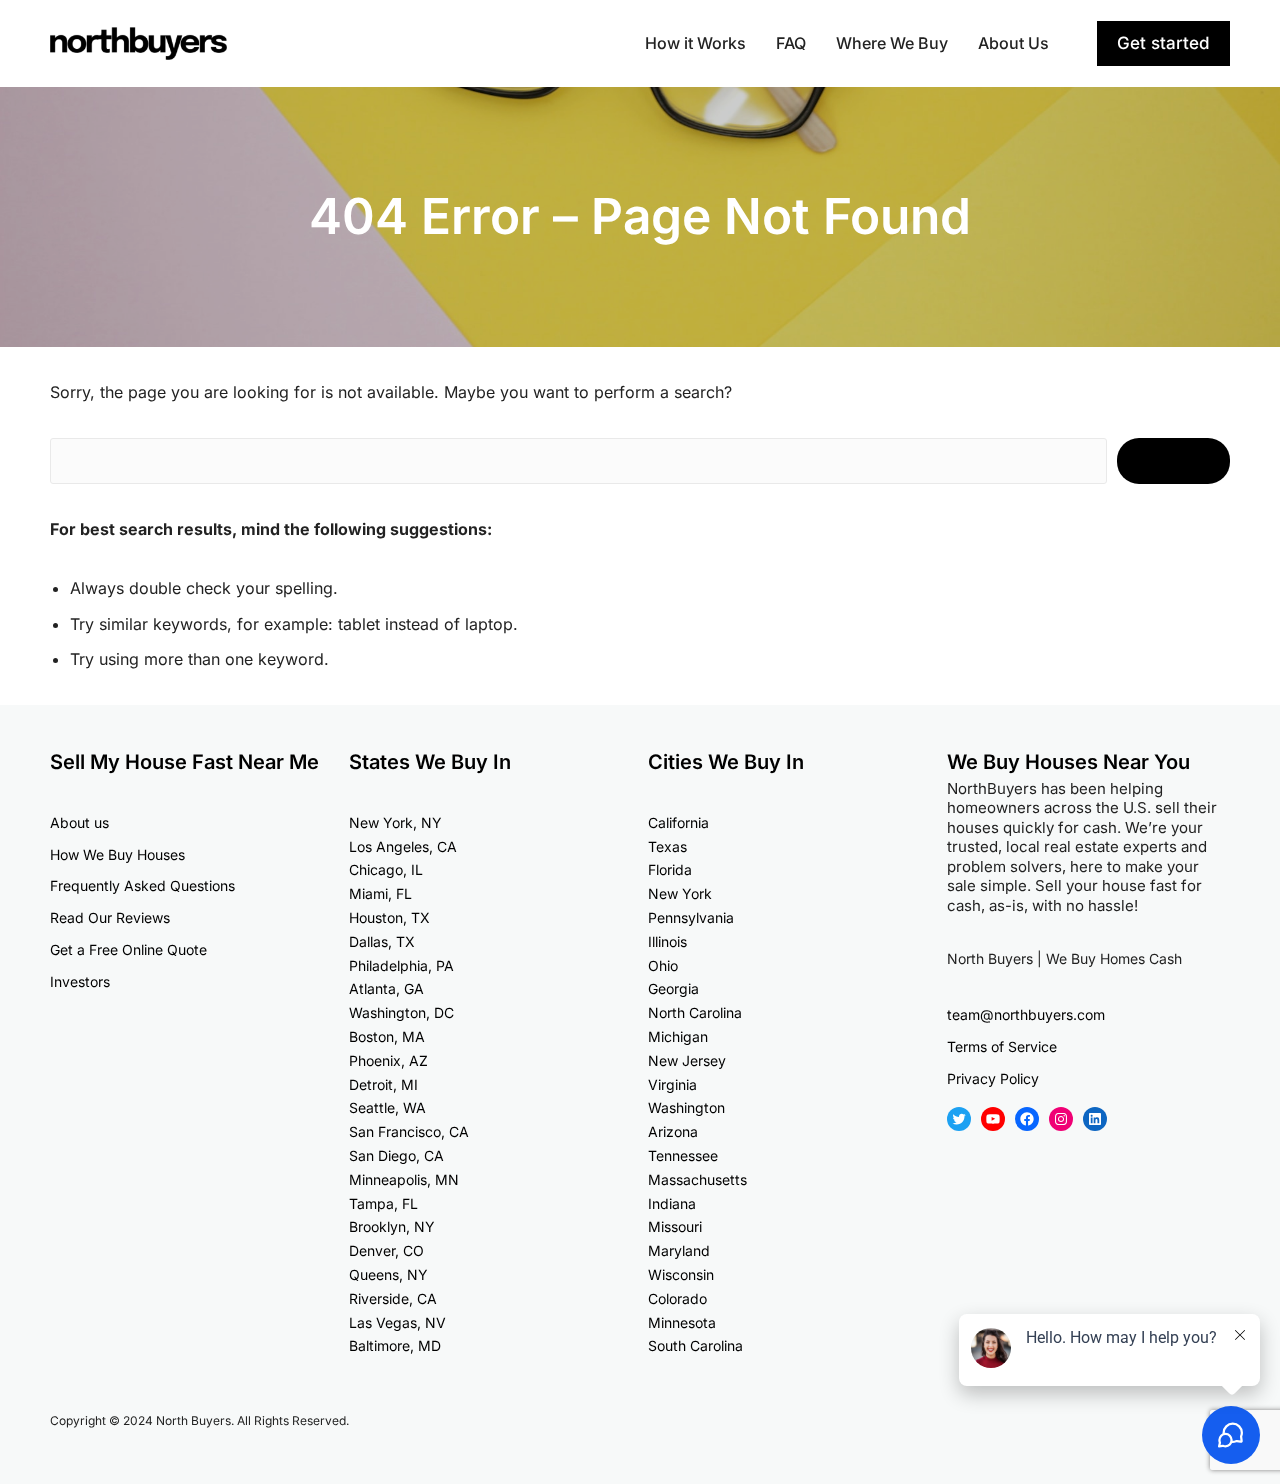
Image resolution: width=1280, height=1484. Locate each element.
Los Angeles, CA (403, 846)
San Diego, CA (396, 1155)
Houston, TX (389, 917)
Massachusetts (697, 1179)
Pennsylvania (691, 917)
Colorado (677, 1298)
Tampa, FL (383, 1203)
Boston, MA (387, 1036)
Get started (1163, 43)
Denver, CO (386, 1250)
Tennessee (683, 1155)
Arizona (673, 1131)
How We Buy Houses (117, 854)
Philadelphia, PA (401, 965)
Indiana (672, 1203)
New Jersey (687, 1060)
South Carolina (695, 1345)
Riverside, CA (393, 1298)
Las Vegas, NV (397, 1322)
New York (680, 893)
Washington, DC (401, 1012)
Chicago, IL (386, 869)
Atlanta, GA (386, 988)
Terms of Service (1002, 1046)
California (678, 822)
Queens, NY (388, 1274)
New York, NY (395, 822)
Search (1173, 461)
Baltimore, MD (395, 1345)
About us (79, 822)
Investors (80, 981)
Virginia (672, 1084)
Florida (670, 869)
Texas (667, 846)
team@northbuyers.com (1026, 1014)
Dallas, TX (382, 941)
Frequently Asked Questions (142, 885)
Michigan (678, 1036)
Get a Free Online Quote (128, 949)
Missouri (675, 1226)
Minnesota (682, 1322)
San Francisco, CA (409, 1131)
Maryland (679, 1250)
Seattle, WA (387, 1107)
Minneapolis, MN (404, 1179)
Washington (686, 1107)
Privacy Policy (993, 1078)
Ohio (663, 965)
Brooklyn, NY (392, 1226)
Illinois (667, 941)
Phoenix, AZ (388, 1060)
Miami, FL (380, 893)
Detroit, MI (383, 1084)
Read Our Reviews (110, 917)
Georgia (673, 988)
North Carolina (695, 1012)
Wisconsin (681, 1274)
